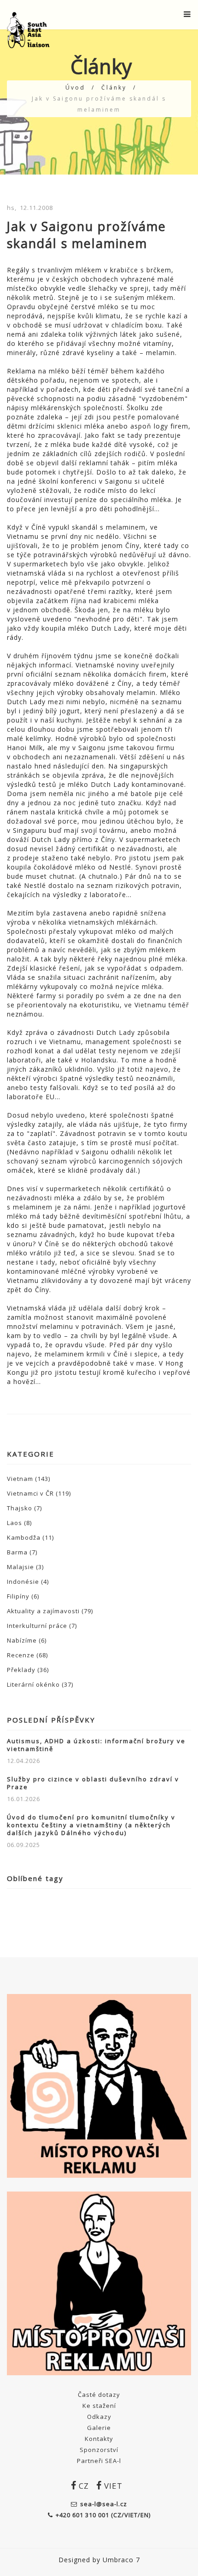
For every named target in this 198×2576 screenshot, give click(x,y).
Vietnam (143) (29, 1479)
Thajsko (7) (24, 1508)
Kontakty (99, 2439)
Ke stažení (99, 2406)
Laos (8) (19, 1523)
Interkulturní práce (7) (42, 1626)
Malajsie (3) (25, 1567)
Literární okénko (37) (40, 1684)
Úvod (75, 88)
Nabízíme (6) (27, 1640)
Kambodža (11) (30, 1537)
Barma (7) (22, 1552)
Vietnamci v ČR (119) (39, 1493)
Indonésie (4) (28, 1582)
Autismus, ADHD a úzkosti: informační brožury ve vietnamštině (96, 1745)
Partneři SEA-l (99, 2461)
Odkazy (99, 2417)
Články (114, 88)
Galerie (99, 2428)
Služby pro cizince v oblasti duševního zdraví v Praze (93, 1783)
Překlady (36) (28, 1670)
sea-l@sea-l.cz (104, 2504)
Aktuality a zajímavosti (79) (50, 1611)
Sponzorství (99, 2450)
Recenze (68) (27, 1655)
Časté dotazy (99, 2395)
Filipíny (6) (23, 1596)
